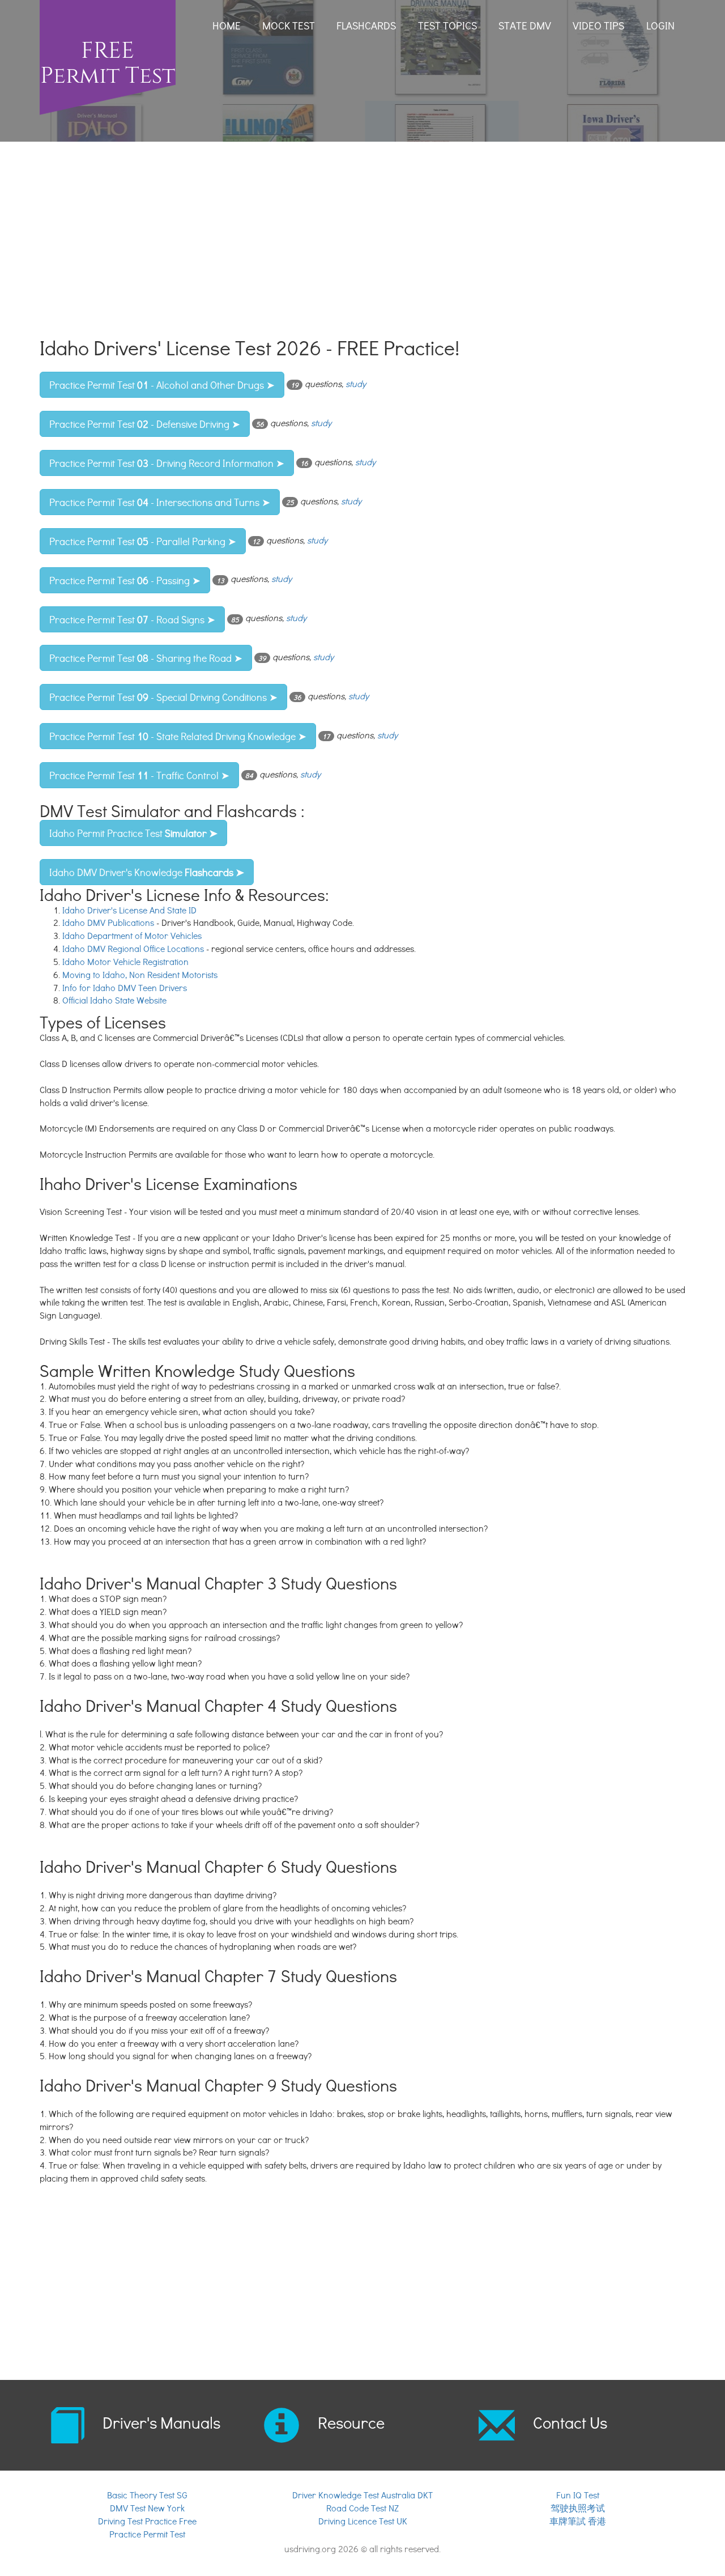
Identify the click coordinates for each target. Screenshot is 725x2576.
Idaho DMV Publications (109, 922)
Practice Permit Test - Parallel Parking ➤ (143, 541)
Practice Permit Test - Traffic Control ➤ (139, 775)
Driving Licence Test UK (363, 2521)
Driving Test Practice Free (147, 2521)
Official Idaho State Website (114, 1000)
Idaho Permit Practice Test (133, 833)
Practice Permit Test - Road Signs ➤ (132, 619)
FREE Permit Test (108, 63)
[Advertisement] (362, 257)
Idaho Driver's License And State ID (129, 910)
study (356, 383)
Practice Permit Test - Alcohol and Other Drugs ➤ (162, 385)
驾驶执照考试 (578, 2508)
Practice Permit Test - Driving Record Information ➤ (167, 463)
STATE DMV (525, 25)
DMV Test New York (147, 2508)
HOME (227, 25)
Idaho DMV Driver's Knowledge (147, 872)
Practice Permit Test (147, 2534)
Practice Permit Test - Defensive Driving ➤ (145, 424)
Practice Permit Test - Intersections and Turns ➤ (160, 502)
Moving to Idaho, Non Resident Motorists (140, 974)
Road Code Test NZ (362, 2508)
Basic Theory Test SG (147, 2495)
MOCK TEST (289, 25)
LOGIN (660, 25)
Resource (351, 2422)
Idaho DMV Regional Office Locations (133, 948)
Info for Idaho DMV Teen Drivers (125, 987)
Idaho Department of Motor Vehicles (132, 935)
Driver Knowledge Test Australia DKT (362, 2495)
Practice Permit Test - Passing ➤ (125, 580)
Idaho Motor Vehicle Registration (125, 961)
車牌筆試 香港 (578, 2521)
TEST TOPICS (447, 25)
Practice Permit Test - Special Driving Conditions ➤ (163, 697)
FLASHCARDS (366, 25)
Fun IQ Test (578, 2495)
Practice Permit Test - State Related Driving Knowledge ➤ (178, 736)
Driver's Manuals (161, 2422)
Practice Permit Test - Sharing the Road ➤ (146, 658)
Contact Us (570, 2422)
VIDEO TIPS (598, 25)
